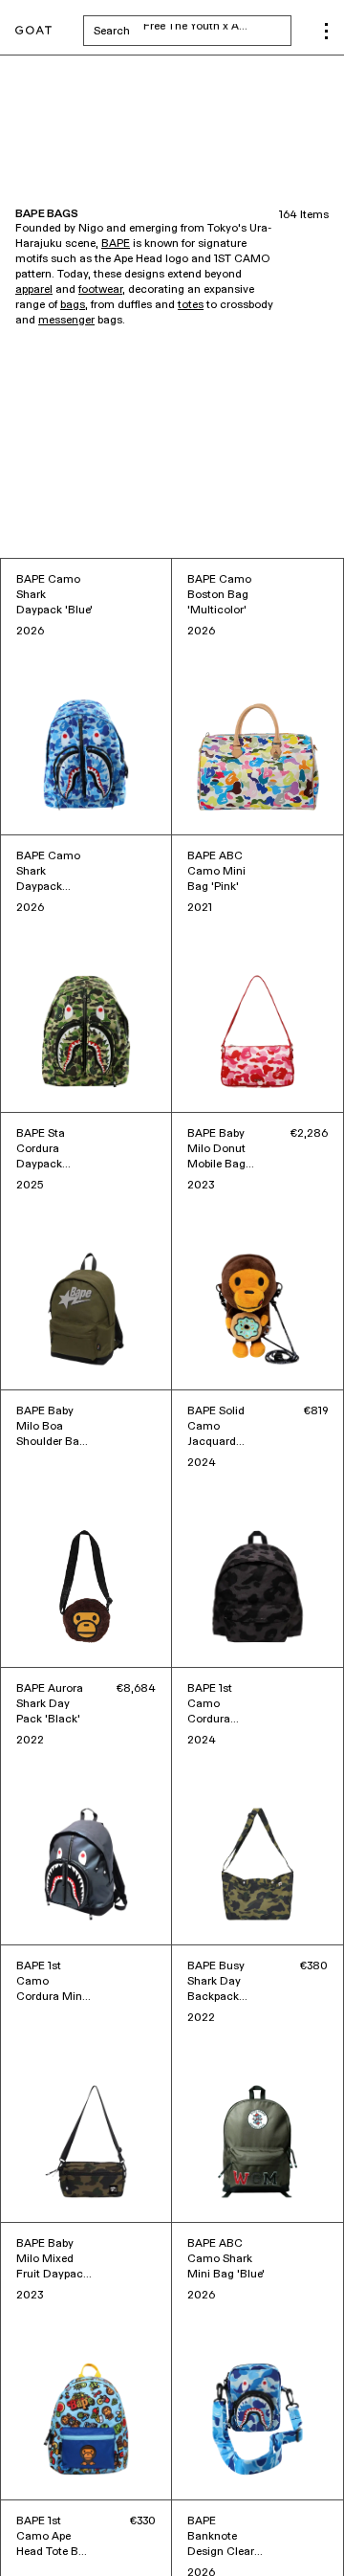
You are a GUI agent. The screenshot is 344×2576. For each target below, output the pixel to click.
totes (191, 305)
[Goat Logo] (33, 31)
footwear (100, 290)
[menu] (326, 31)
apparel (34, 290)
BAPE (116, 244)
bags (73, 305)
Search (193, 31)
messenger (66, 321)
